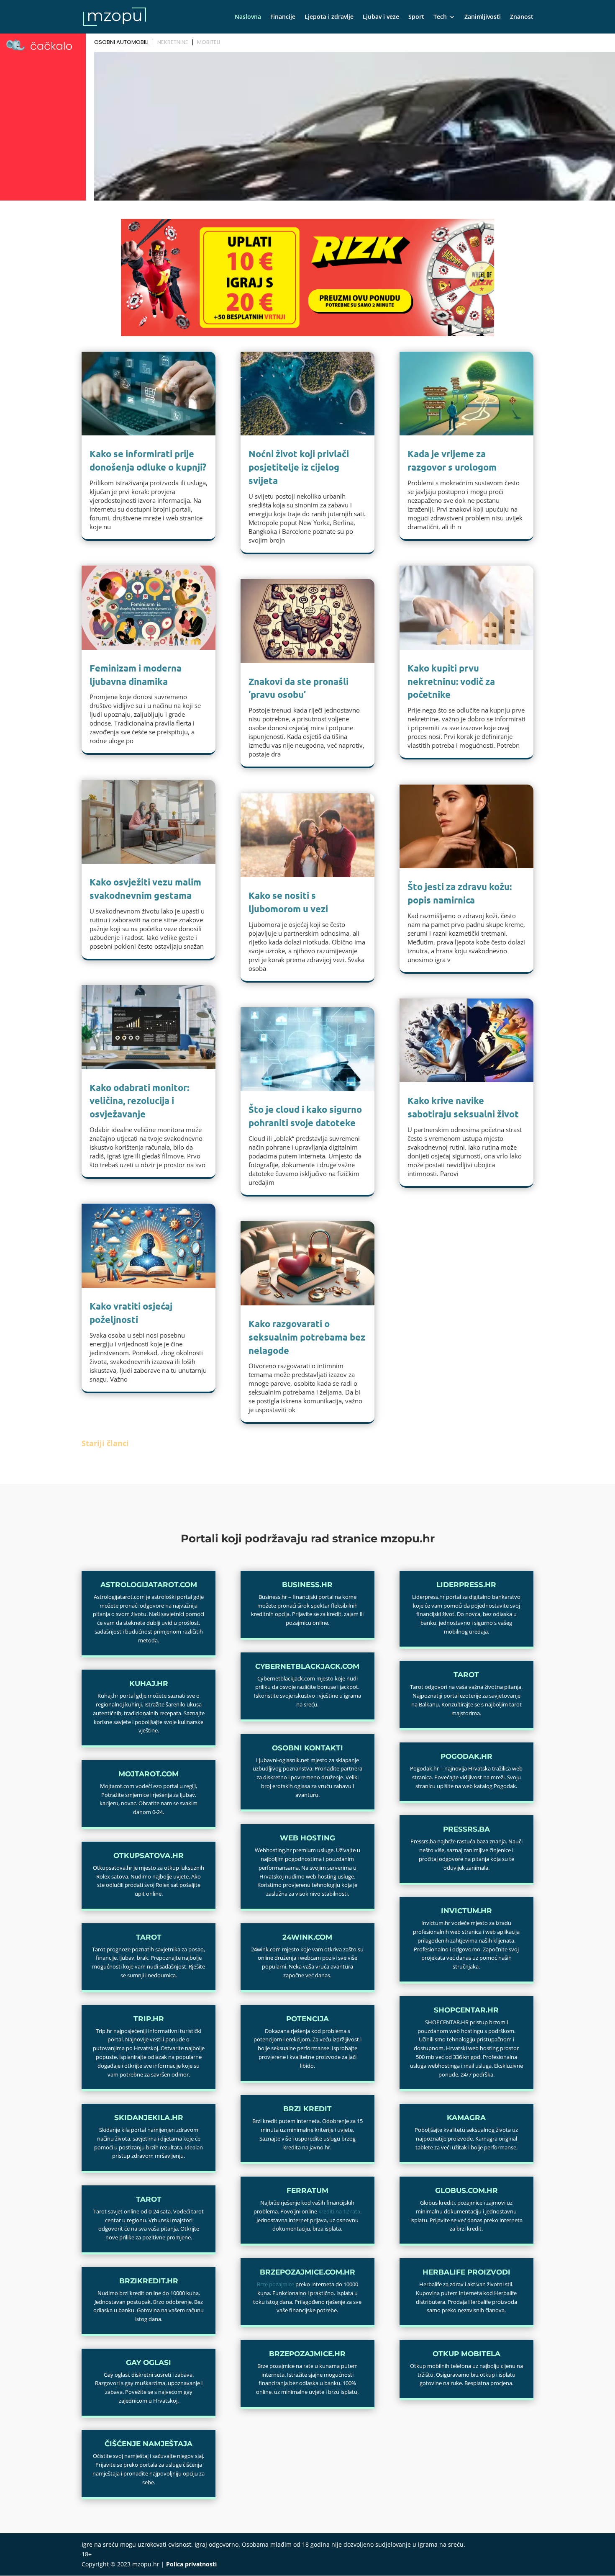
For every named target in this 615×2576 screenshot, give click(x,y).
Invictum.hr (466, 1911)
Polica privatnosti (191, 2564)
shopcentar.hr (466, 2010)
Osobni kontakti (307, 1748)
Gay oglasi (149, 2362)
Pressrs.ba (466, 1829)
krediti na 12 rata (339, 2211)
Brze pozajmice (275, 2284)
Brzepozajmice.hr (307, 2354)
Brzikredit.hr (149, 2281)
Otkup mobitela (466, 2354)
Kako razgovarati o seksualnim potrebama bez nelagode (307, 1337)
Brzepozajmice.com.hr (307, 2272)
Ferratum (307, 2190)
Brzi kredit (307, 2109)
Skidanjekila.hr (149, 2118)
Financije (283, 17)
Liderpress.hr (466, 1585)
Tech (440, 17)
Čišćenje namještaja (149, 2444)
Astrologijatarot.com (149, 1585)
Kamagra (466, 2118)
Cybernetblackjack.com (307, 1666)
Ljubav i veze (381, 17)
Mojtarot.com (149, 1774)
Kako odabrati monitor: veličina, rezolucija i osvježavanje (139, 1101)
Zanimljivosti (483, 17)
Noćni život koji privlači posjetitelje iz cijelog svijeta (299, 467)
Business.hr (307, 1585)
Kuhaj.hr (149, 1683)
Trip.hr (149, 2019)
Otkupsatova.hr (149, 1855)
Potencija (307, 2019)
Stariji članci (105, 1443)
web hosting (307, 1838)
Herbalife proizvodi (466, 2272)
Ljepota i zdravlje (329, 17)
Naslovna (248, 17)
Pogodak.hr (466, 1756)
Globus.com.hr (466, 2190)
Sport (416, 17)
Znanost (522, 17)
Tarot (149, 1937)
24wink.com (307, 1937)
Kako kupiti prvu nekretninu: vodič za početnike (451, 681)
